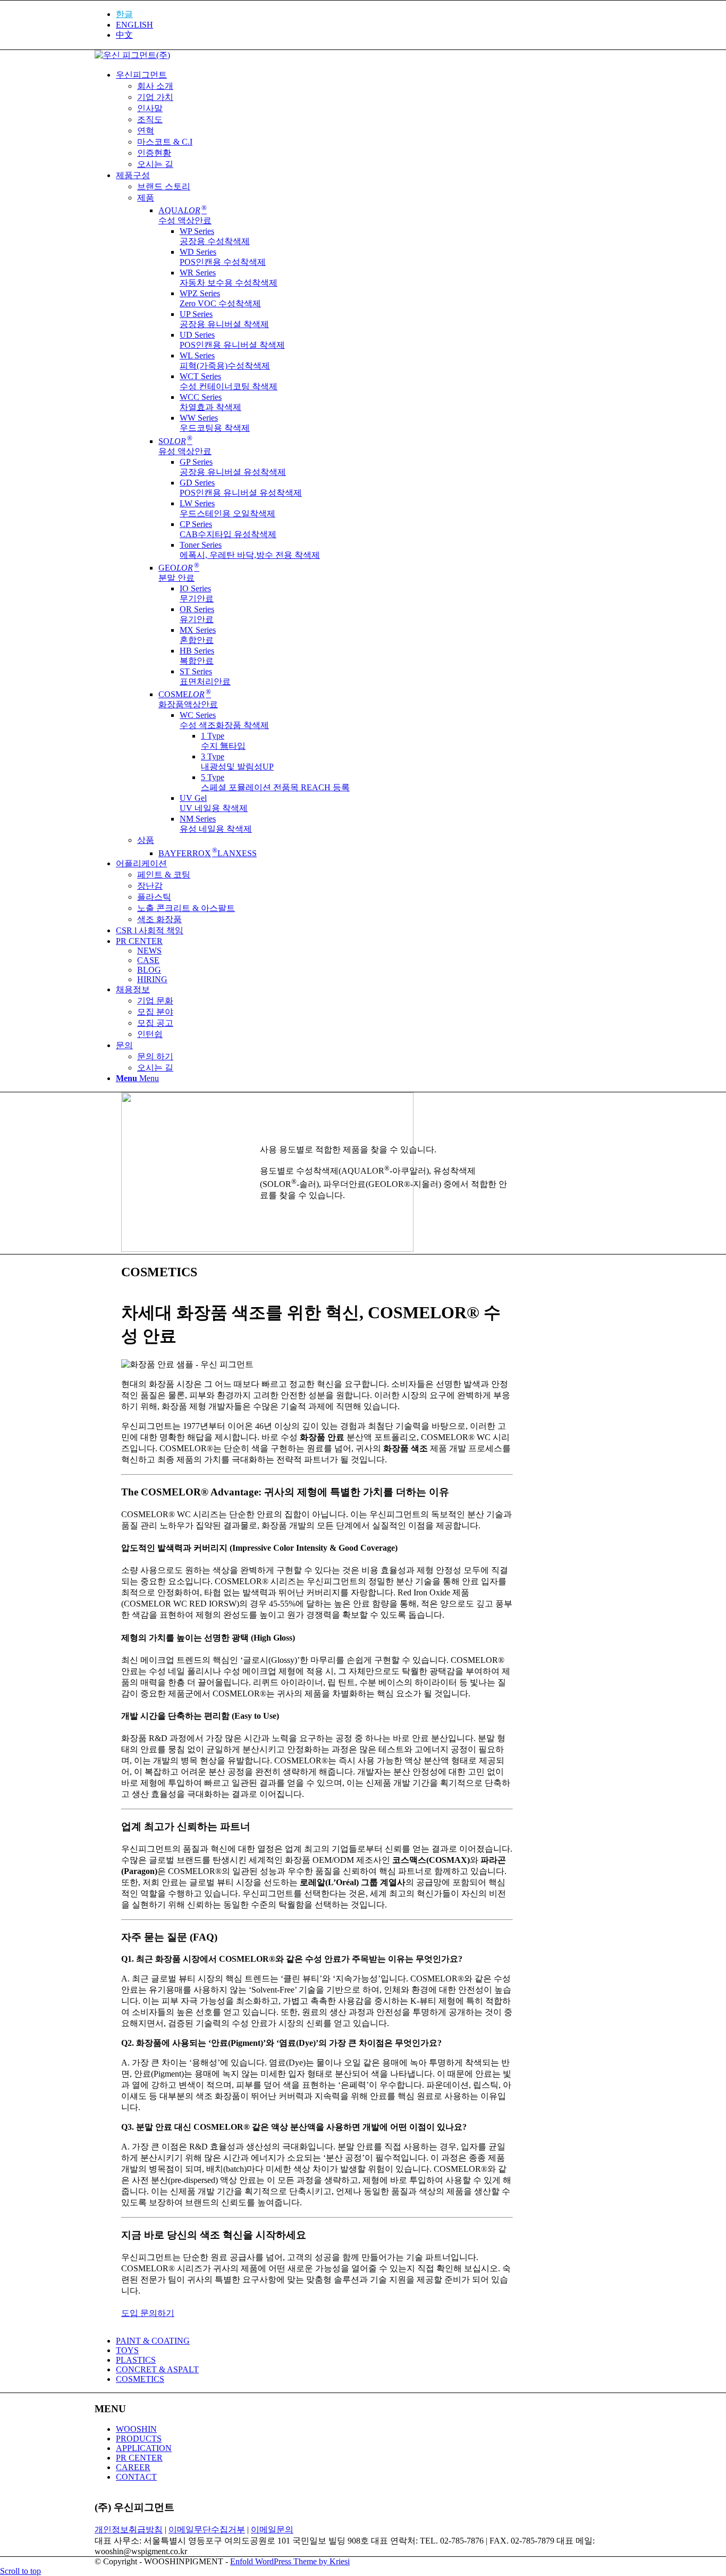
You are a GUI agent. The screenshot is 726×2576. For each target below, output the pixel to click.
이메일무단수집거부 (207, 2529)
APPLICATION (144, 2448)
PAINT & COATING (153, 2341)
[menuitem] (374, 15)
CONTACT (136, 2477)
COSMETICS (140, 2379)
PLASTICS (136, 2360)
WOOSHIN (136, 2429)
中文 (124, 35)
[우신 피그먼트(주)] (132, 55)
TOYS (127, 2350)
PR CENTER (139, 2458)
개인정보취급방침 (129, 2529)
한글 (124, 14)
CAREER (133, 2467)
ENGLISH (134, 25)
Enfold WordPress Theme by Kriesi (290, 2561)
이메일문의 (272, 2529)
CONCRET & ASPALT (157, 2369)
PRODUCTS (139, 2439)
